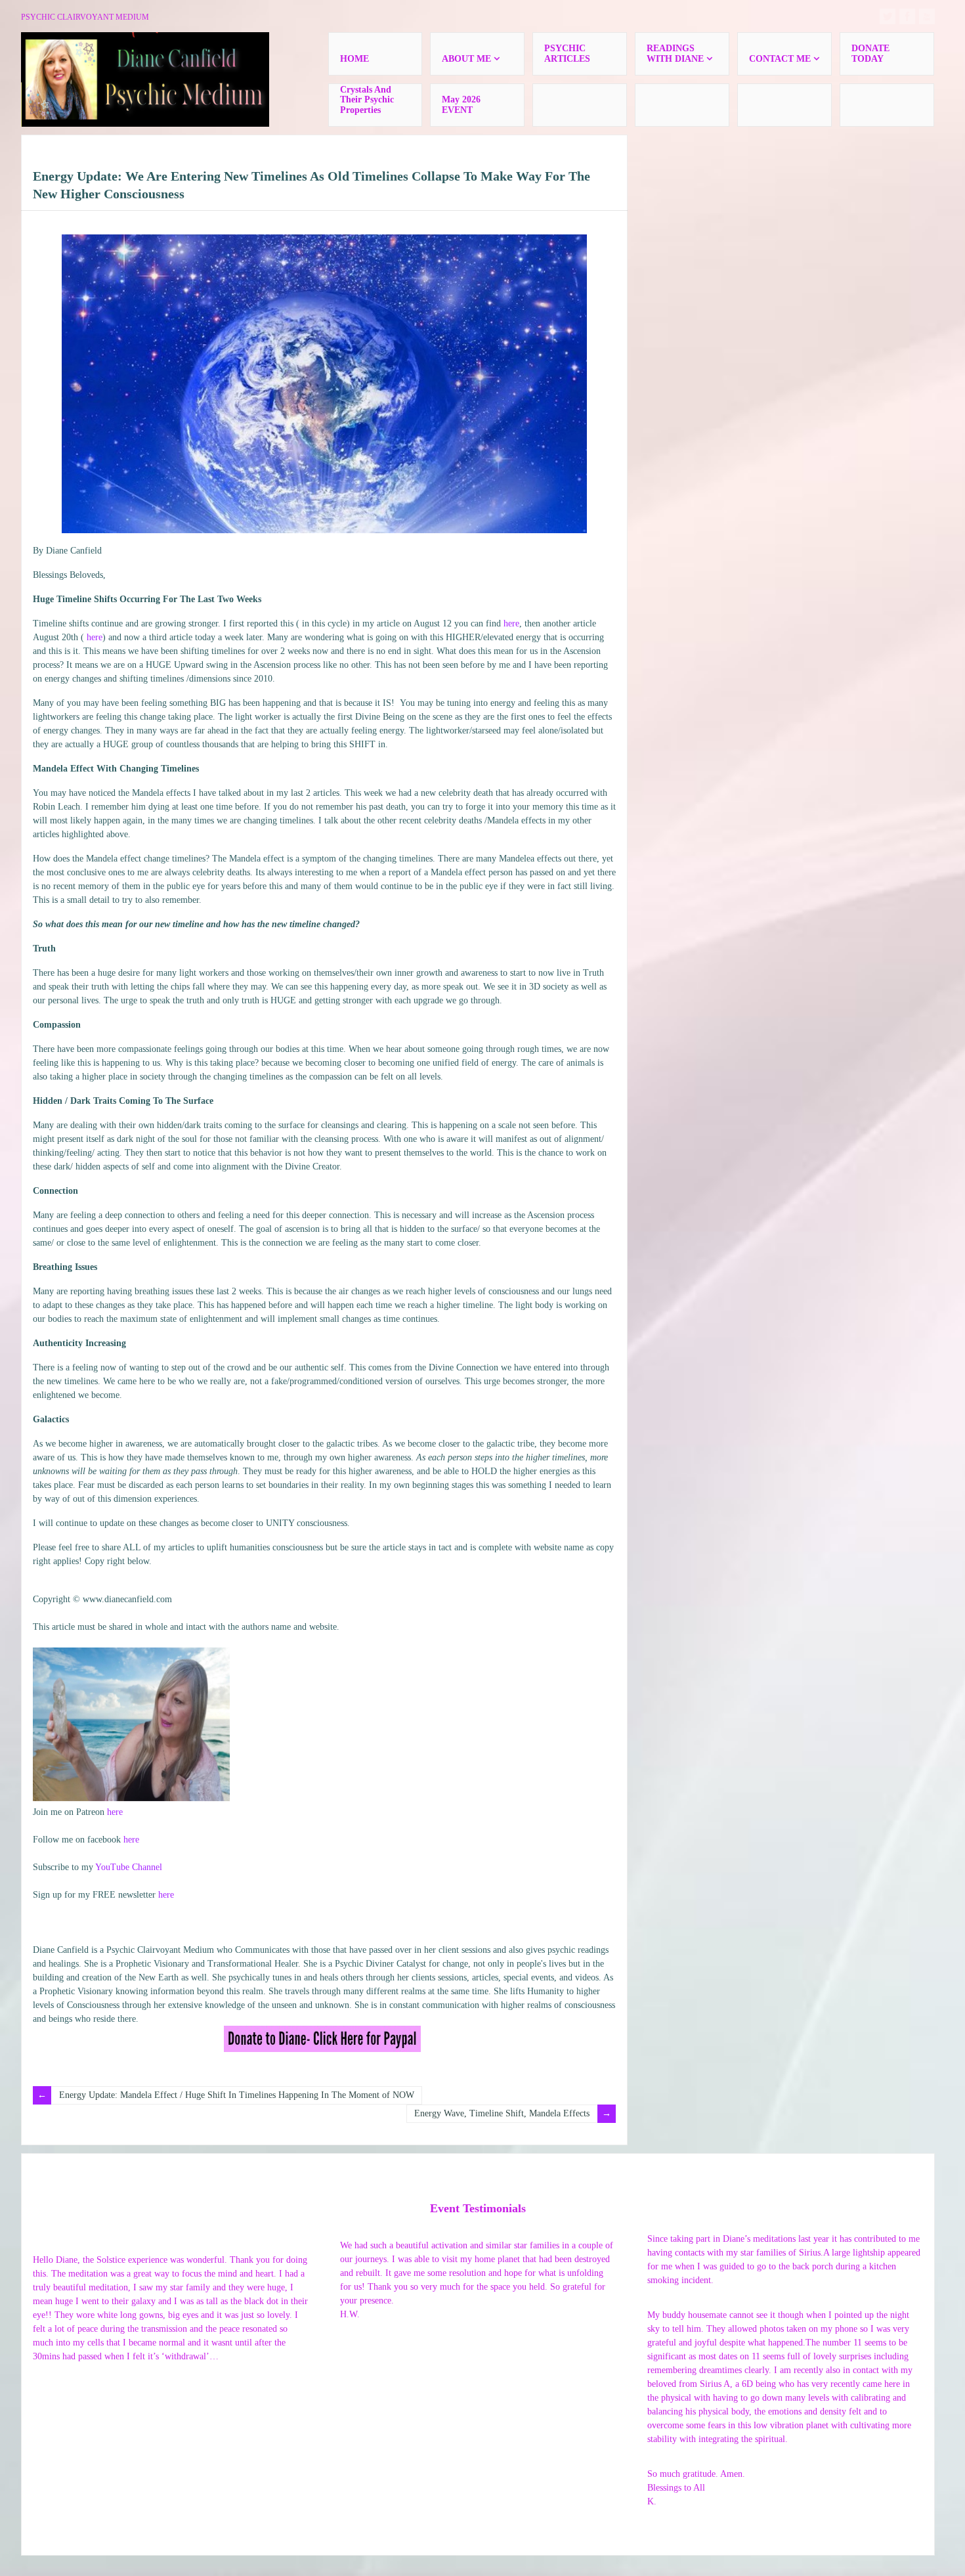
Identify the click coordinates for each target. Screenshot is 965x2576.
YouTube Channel (129, 1867)
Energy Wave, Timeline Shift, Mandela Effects (502, 2113)
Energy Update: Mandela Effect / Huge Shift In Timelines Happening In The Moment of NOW (237, 2095)
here (511, 623)
